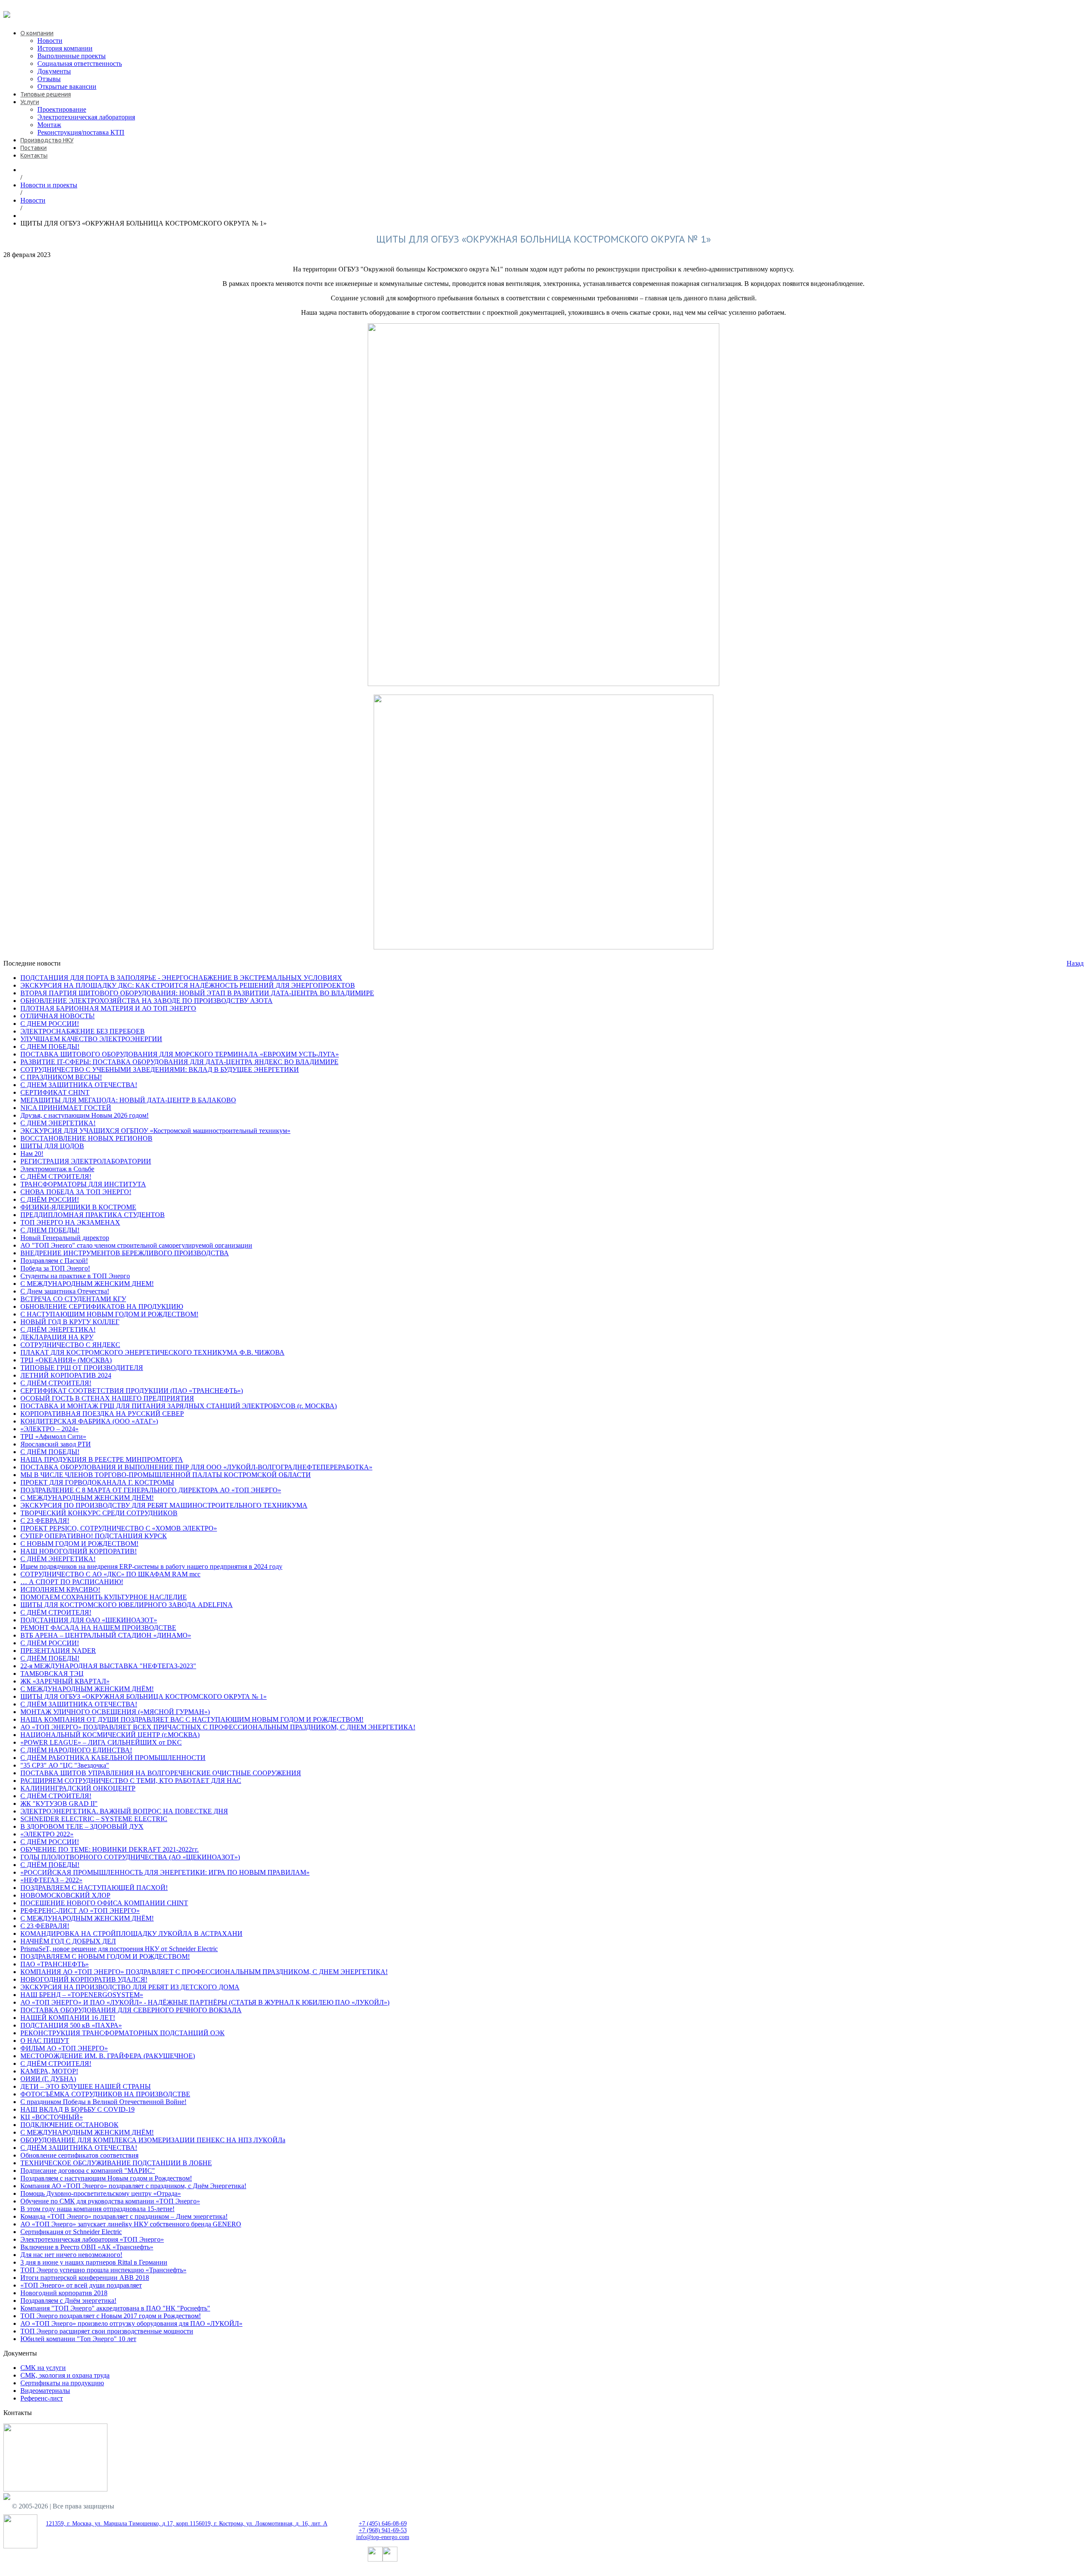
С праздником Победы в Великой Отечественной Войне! (103, 2102)
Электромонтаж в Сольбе (57, 1169)
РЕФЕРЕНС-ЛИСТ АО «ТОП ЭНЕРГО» (80, 1911)
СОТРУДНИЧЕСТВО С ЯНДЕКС (70, 1345)
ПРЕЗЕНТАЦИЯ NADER (58, 1651)
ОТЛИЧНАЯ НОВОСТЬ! (58, 1016)
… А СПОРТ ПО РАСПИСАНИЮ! (72, 1582)
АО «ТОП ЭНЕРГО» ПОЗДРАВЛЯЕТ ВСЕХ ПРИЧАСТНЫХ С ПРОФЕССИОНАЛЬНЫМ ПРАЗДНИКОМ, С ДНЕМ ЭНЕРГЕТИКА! (218, 1727)
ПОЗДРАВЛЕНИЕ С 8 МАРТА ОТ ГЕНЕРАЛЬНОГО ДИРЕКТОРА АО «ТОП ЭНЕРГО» (151, 1490)
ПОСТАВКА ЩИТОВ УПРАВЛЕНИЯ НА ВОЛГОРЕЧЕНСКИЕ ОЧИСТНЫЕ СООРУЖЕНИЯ (161, 1773)
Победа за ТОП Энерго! (55, 1268)
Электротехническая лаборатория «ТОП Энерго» (92, 2239)
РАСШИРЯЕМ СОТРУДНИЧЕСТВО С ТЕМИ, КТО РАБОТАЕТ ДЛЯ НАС (131, 1781)
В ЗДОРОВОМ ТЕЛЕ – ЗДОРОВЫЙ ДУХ (82, 1826)
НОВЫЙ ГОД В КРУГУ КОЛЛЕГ (70, 1322)
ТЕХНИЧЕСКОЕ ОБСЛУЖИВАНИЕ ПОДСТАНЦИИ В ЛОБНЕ (116, 2163)
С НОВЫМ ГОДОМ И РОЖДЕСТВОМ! (79, 1544)
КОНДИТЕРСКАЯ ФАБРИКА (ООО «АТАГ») (89, 1421)
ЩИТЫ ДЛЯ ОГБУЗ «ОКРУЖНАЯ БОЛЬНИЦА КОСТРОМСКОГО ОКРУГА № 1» (144, 1696)
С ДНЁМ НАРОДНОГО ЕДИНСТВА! (76, 1750)
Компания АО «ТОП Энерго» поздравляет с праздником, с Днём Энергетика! (133, 2186)
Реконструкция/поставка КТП (81, 132)
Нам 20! (32, 1154)
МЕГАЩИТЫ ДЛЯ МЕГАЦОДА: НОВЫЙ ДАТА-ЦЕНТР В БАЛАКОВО (128, 1100)
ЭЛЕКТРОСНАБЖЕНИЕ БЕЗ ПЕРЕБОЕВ (83, 1031)
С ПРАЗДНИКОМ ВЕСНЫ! (61, 1077)
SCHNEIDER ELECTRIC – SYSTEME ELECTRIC (94, 1819)
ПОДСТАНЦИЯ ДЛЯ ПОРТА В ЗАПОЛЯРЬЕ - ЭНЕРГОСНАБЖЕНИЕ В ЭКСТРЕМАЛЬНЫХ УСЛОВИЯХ (181, 978)
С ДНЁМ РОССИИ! (50, 1199)
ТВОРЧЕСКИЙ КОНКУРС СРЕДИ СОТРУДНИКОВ (99, 1513)
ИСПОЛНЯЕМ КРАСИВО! (60, 1589)
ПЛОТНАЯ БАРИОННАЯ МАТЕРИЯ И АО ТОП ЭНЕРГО (108, 1008)
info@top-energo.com (383, 2537)
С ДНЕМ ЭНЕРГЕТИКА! (58, 1123)
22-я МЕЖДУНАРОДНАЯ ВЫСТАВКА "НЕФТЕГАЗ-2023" (108, 1666)
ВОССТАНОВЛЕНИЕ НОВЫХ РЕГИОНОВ (86, 1138)
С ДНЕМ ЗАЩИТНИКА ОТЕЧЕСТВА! (79, 1085)
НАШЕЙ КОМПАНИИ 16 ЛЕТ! (68, 2018)
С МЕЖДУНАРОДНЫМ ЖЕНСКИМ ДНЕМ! (87, 1284)
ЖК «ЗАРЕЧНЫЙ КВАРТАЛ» (65, 1681)
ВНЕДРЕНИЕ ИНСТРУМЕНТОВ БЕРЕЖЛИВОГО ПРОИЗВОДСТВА (125, 1253)
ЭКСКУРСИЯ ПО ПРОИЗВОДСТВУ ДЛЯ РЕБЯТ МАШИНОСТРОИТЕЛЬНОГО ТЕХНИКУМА (164, 1505)
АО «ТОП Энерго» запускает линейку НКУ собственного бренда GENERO (131, 2224)
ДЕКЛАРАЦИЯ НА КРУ (57, 1337)
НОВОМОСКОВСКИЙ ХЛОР (65, 1895)
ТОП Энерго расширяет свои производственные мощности (107, 2331)
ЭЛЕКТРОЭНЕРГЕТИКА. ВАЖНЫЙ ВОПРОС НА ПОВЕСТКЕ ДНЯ (124, 1811)
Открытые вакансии (67, 86)
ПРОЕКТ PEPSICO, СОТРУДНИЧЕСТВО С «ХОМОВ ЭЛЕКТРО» (119, 1528)
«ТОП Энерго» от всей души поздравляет (81, 2285)
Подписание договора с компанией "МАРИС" (88, 2171)
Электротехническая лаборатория (86, 117)
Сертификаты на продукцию (62, 2383)
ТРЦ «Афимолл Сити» (53, 1436)
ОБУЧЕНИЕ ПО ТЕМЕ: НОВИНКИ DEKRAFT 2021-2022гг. (110, 1849)
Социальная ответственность (80, 64)
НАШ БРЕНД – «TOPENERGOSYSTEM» (82, 1995)
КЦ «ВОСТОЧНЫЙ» (52, 2117)
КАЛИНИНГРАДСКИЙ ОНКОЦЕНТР (78, 1788)
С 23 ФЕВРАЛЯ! (45, 1926)
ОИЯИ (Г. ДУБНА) (48, 2079)
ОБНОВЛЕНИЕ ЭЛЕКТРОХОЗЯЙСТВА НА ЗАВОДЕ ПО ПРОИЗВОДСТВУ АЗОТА (146, 1001)
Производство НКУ (47, 140)
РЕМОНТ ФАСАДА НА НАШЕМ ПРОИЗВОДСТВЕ (98, 1628)
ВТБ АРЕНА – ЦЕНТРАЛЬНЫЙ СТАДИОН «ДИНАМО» (106, 1635)
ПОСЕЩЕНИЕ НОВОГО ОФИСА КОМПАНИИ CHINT (104, 1903)
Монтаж (49, 125)
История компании (65, 48)
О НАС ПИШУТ (45, 2041)
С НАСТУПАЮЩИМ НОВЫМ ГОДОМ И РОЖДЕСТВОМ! (109, 1314)
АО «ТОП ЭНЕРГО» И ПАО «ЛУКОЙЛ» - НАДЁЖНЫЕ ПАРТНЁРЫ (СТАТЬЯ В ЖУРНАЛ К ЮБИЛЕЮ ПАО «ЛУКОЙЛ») (205, 2002)
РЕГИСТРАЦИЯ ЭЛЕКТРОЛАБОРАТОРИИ (86, 1161)
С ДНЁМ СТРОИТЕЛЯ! (56, 1176)
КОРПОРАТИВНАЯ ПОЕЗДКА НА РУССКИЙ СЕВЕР (102, 1414)
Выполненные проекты (72, 56)
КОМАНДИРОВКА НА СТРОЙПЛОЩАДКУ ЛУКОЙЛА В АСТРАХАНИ (131, 1933)
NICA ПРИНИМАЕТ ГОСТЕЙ (66, 1108)
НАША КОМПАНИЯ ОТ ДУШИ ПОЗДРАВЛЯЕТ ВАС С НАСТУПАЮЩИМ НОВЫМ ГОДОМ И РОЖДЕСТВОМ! (192, 1719)
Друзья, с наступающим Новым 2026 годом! (84, 1115)
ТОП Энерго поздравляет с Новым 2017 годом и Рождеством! (111, 2316)
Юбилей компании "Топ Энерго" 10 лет (78, 2339)
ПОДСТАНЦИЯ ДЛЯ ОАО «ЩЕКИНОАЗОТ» (89, 1620)
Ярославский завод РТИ (56, 1444)
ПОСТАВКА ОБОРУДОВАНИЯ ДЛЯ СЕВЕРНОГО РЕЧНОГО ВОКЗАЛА (131, 2010)
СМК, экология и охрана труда (65, 2375)
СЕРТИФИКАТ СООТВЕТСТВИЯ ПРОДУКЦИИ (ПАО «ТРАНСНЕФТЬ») (132, 1391)
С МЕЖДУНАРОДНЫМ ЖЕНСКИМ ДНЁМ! (87, 1498)
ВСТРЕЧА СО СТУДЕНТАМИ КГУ (73, 1299)
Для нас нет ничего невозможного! (71, 2255)
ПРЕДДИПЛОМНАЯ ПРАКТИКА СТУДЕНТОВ (93, 1215)
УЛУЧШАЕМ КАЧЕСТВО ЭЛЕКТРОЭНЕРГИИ (91, 1039)
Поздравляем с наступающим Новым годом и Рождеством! (106, 2178)
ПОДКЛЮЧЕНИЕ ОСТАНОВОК (69, 2125)
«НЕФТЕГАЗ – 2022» (51, 1880)
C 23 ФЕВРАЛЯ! (45, 1521)
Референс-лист (42, 2398)
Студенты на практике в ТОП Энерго (75, 1276)
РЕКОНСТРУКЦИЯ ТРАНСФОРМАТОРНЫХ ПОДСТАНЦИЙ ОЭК (122, 2033)
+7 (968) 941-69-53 (383, 2530)
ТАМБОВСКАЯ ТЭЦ (52, 1674)
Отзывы (49, 79)
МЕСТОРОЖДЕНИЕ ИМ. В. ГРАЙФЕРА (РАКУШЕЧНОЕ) (108, 2056)
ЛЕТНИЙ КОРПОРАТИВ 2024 (66, 1375)
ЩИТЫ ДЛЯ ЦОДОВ (52, 1146)
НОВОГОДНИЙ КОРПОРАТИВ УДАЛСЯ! (84, 1979)
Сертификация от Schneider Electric (71, 2232)
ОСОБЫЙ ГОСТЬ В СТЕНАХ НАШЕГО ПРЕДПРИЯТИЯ (107, 1398)
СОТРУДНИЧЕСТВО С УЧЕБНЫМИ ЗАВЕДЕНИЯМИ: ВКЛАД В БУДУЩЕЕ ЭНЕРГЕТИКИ (160, 1069)
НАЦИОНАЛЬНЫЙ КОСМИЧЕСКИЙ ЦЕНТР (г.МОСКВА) (110, 1735)
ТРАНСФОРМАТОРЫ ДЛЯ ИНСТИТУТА (83, 1184)
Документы (54, 71)
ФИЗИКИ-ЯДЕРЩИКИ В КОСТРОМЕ (78, 1207)
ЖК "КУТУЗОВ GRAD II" (59, 1803)
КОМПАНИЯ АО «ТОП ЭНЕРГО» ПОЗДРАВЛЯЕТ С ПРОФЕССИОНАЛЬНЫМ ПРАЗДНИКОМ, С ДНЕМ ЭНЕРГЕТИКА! (204, 1972)
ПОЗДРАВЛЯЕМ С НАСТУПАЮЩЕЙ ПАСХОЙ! (94, 1888)
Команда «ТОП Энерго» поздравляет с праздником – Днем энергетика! (124, 2216)
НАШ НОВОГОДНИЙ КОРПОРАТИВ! (79, 1551)
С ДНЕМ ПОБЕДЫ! (50, 1046)
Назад (1075, 963)
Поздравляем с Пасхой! (54, 1261)
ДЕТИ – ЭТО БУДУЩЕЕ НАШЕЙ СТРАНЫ (86, 2086)
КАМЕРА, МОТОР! (49, 2071)
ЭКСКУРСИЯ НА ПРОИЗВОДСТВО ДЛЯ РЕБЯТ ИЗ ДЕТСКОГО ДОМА (130, 1987)
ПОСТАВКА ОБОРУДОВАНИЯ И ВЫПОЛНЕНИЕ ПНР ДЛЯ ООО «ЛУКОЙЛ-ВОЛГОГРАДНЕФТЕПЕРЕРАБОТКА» (196, 1467)
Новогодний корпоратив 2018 (64, 2293)
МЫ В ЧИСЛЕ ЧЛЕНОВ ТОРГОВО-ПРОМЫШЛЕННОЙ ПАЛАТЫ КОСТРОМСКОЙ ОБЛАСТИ (166, 1475)
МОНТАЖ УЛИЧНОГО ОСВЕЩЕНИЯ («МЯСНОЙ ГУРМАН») (115, 1712)
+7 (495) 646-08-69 (30, 7)
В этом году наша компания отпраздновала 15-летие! (97, 2209)
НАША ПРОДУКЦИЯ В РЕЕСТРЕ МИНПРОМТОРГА (102, 1459)
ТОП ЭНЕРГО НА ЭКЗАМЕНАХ (70, 1222)
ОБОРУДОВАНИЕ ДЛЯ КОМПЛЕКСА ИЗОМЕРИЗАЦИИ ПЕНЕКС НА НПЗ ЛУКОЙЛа (153, 2140)
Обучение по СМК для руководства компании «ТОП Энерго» (110, 2201)
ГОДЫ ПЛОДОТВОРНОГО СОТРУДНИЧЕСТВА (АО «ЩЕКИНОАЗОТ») (130, 1857)
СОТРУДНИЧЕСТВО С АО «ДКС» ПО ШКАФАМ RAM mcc (110, 1574)
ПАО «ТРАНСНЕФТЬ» (55, 1964)
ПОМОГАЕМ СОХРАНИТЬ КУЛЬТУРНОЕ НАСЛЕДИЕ (104, 1597)
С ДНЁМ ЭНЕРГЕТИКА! (58, 1329)
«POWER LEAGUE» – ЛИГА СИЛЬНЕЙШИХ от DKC (101, 1742)
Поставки (34, 148)
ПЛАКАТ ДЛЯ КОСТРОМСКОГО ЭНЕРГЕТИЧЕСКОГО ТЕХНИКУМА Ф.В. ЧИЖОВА (152, 1352)
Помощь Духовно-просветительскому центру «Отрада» (101, 2193)
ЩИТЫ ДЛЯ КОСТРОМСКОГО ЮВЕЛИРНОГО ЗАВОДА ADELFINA (127, 1605)
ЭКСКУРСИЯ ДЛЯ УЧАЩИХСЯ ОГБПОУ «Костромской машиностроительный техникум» (155, 1131)
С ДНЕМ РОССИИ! (50, 1024)
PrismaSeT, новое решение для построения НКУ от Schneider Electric (119, 1949)
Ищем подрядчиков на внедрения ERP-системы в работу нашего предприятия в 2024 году (151, 1566)
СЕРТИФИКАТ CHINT (55, 1092)
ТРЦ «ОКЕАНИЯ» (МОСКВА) (66, 1360)
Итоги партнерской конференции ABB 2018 (85, 2278)
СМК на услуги (43, 2368)
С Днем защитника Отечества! (65, 1291)
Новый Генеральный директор (65, 1238)
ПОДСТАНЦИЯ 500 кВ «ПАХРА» (71, 2025)
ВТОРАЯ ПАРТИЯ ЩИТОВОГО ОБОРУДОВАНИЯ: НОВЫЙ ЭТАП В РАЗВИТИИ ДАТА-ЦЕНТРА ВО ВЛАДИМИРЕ (197, 993)
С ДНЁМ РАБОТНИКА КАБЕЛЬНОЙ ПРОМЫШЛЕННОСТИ (113, 1758)
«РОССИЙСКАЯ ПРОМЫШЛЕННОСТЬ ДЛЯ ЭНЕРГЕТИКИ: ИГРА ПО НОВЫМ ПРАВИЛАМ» (165, 1872)
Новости (50, 41)
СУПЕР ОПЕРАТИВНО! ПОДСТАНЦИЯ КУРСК (94, 1536)
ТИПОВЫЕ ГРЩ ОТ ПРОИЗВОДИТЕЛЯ (82, 1368)
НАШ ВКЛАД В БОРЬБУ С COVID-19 (77, 2109)
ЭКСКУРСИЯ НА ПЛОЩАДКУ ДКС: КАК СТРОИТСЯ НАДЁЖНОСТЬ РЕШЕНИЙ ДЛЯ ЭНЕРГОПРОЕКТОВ (188, 985)
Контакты (34, 155)
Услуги (30, 102)
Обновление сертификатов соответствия (79, 2155)
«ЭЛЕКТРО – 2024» (49, 1429)
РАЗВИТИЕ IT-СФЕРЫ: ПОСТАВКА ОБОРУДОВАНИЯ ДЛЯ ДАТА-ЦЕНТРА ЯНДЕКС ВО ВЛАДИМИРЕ (179, 1062)
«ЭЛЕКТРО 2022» (47, 1834)
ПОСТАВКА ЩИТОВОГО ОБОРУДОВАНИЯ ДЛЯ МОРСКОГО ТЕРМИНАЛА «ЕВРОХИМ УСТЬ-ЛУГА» (180, 1054)
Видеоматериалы (45, 2391)
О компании (37, 33)
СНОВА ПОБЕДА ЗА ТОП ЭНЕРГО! (76, 1192)
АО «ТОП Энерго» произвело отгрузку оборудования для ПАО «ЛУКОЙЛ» (131, 2323)
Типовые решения (46, 94)
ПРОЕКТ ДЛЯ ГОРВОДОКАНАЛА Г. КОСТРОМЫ (97, 1482)
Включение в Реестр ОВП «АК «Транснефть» (87, 2247)
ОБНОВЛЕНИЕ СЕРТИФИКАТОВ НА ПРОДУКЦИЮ (102, 1306)
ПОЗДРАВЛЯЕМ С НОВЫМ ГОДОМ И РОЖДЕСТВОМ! (105, 1956)
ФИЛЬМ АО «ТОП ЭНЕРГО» (64, 2048)
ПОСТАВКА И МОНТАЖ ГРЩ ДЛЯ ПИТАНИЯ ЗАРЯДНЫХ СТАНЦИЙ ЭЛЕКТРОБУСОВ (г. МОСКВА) (179, 1406)
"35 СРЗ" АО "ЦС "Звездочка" (65, 1765)
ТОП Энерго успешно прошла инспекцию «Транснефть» (103, 2270)
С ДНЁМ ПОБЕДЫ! (50, 1452)
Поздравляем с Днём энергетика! (68, 2301)
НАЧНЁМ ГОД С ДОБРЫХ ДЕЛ (68, 1941)
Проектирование (62, 109)
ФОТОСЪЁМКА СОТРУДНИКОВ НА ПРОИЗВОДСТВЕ (105, 2094)
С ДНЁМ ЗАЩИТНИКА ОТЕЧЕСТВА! (79, 1704)
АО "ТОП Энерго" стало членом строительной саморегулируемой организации (136, 1245)
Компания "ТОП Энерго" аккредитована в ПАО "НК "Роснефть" (115, 2308)
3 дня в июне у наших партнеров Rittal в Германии (94, 2262)
